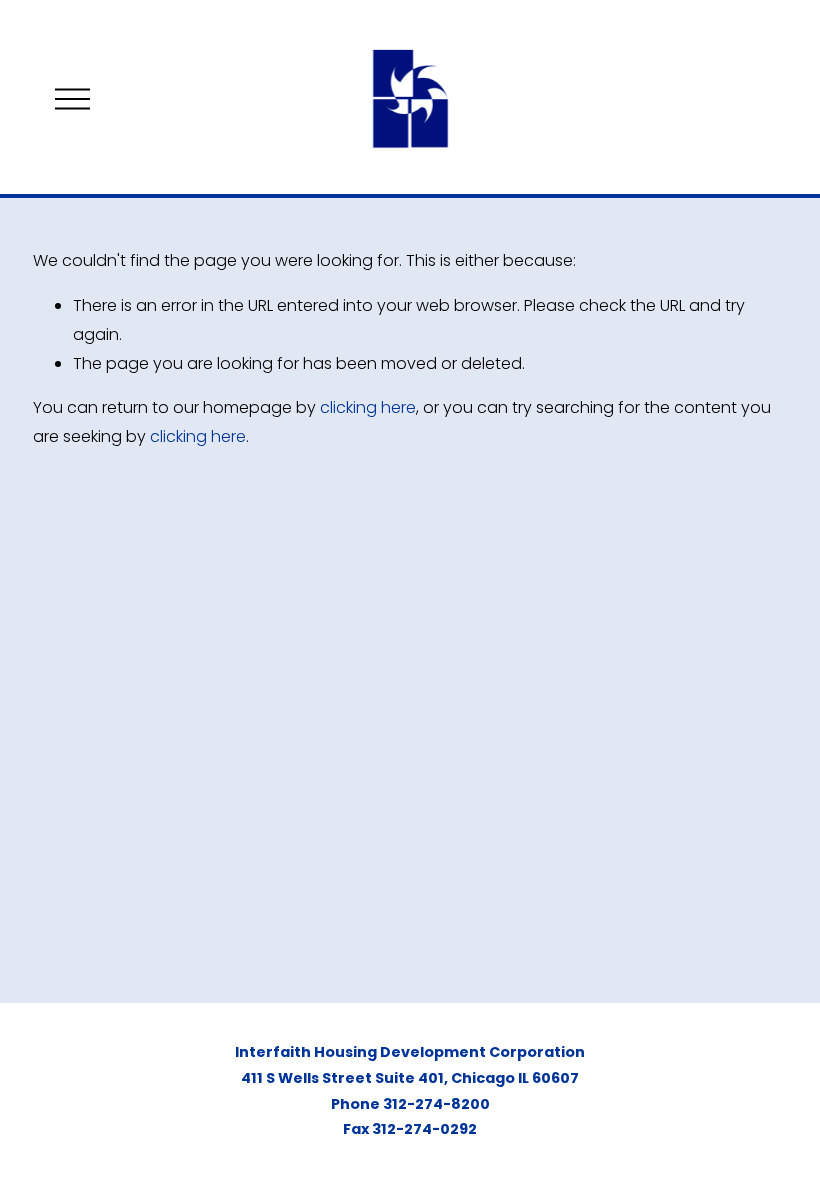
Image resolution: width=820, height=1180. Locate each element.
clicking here (368, 407)
